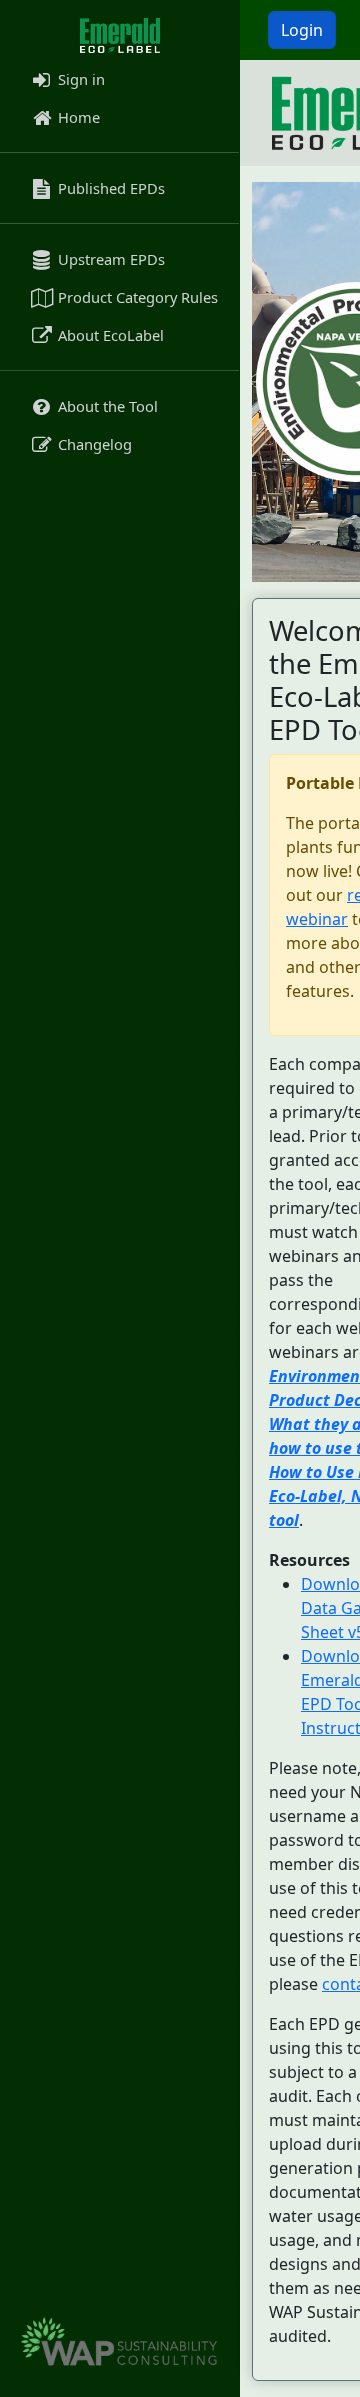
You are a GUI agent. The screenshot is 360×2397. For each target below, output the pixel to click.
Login (302, 30)
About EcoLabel (109, 335)
